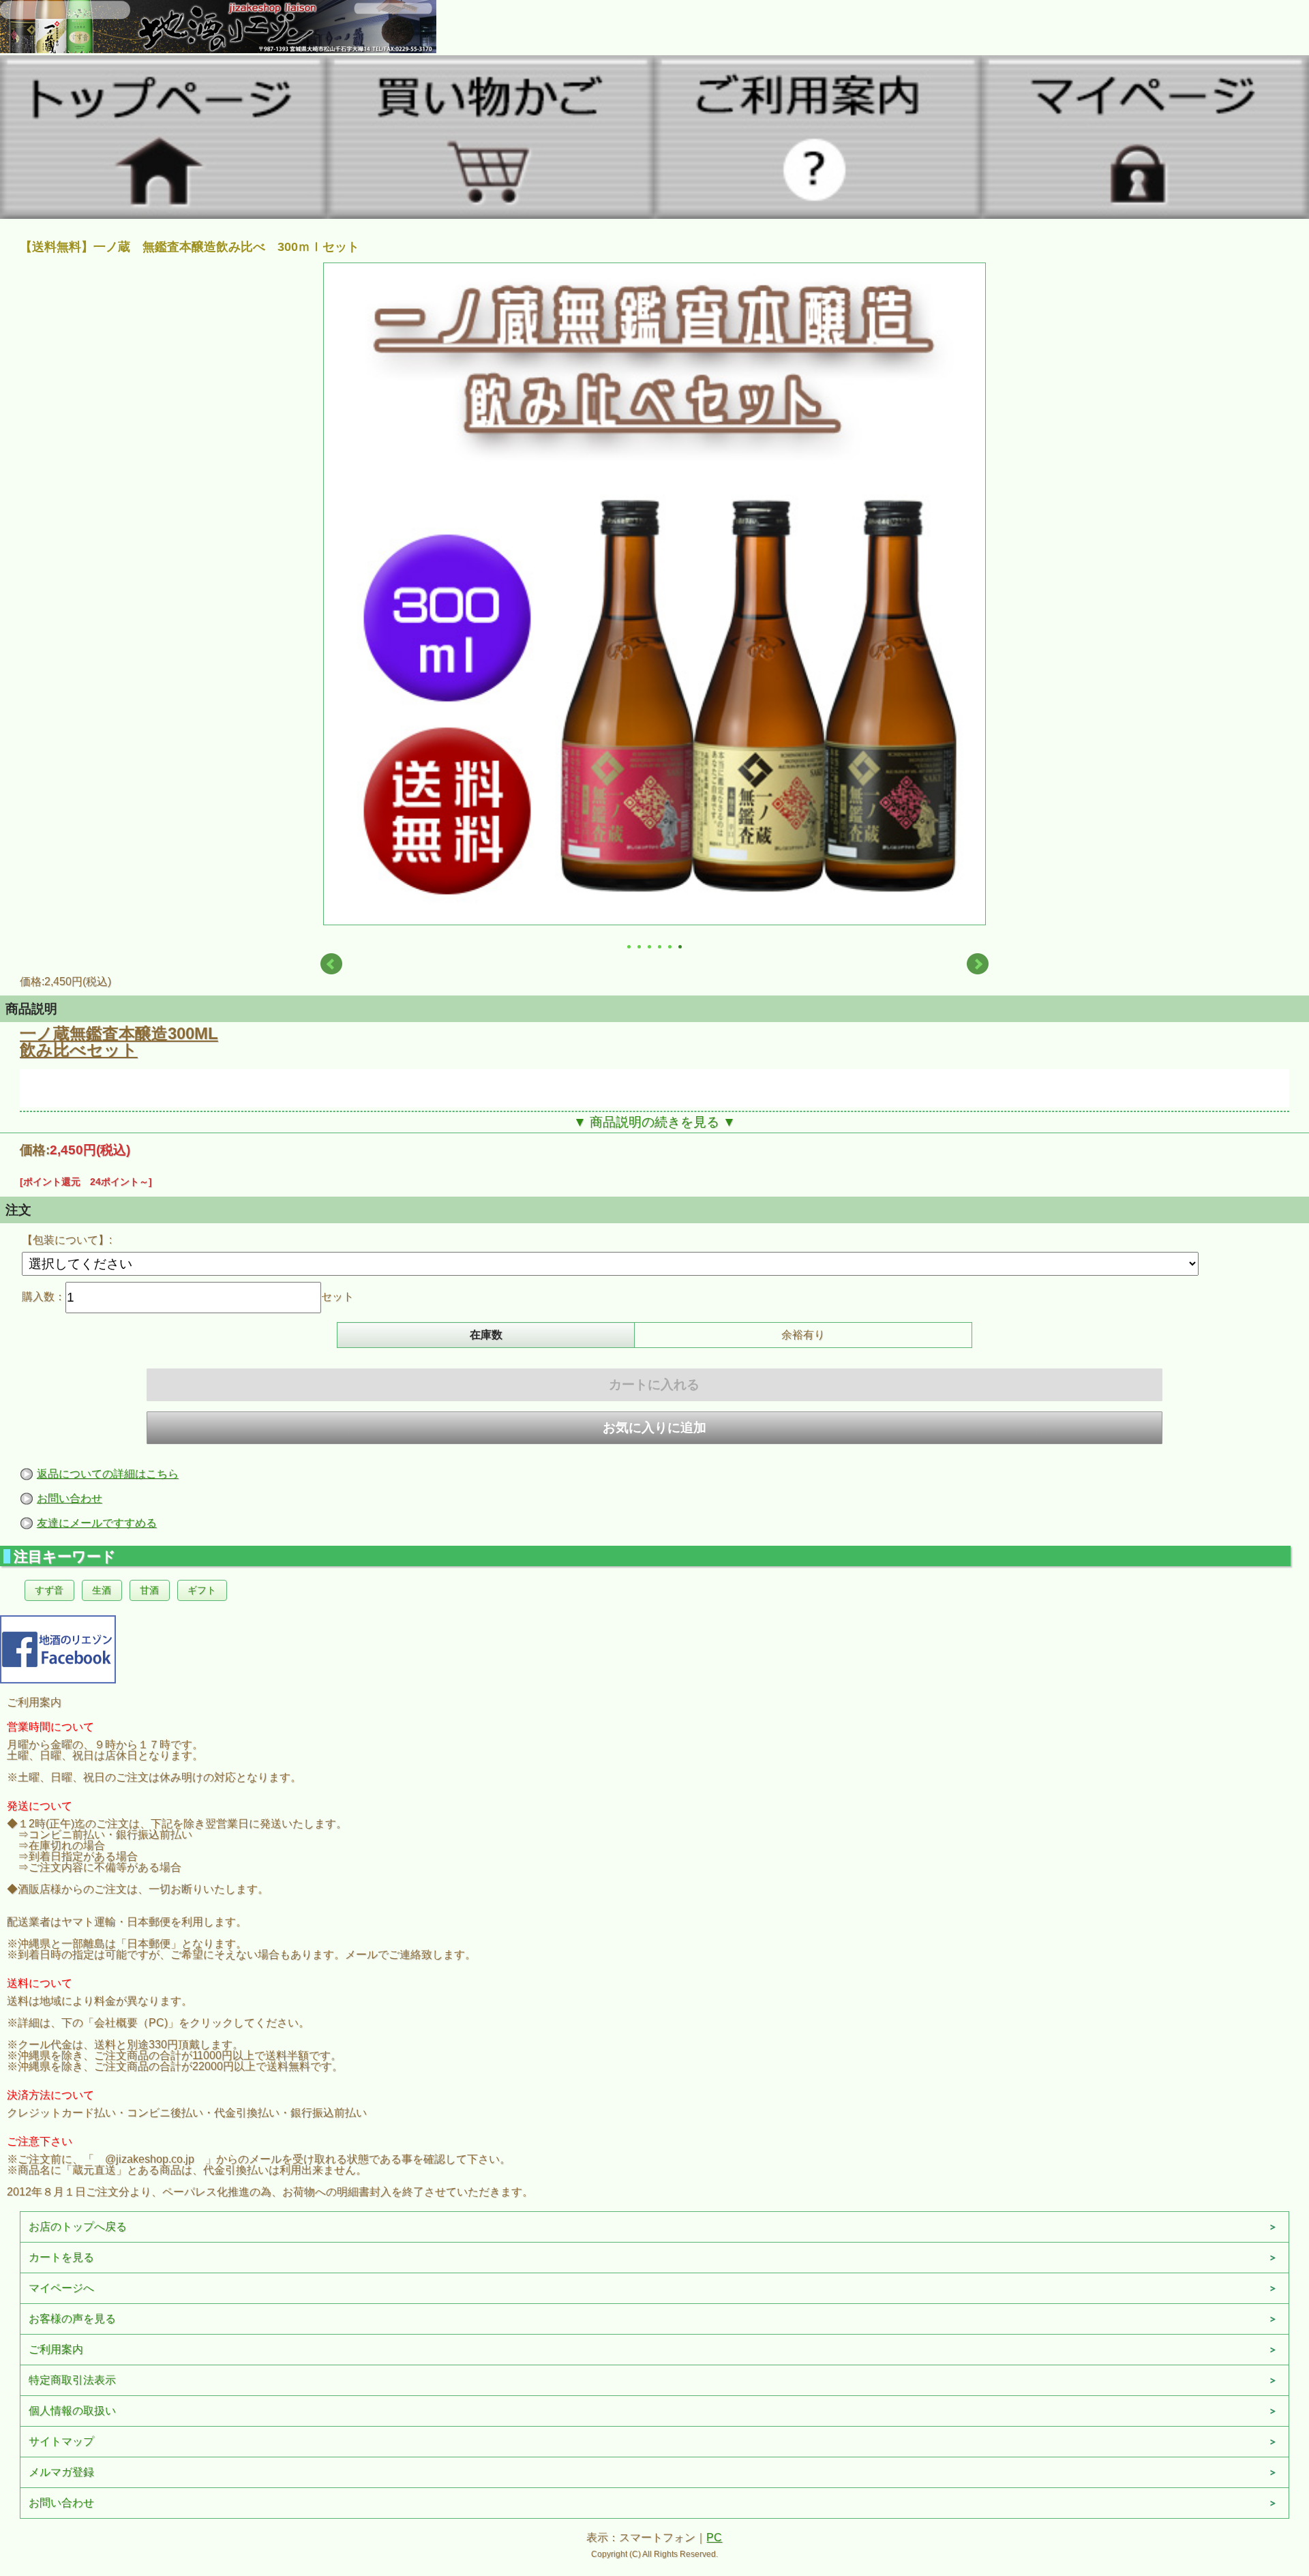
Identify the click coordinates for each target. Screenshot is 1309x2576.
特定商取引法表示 (72, 2380)
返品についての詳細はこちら (108, 1474)
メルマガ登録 (61, 2472)
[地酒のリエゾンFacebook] (58, 1648)
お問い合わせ (70, 1498)
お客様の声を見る (72, 2319)
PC (714, 2537)
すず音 (49, 1590)
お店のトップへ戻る (78, 2227)
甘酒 (149, 1590)
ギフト (202, 1590)
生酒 (102, 1590)
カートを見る (61, 2257)
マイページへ (61, 2288)
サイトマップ (61, 2441)
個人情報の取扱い (72, 2411)
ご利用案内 (56, 2349)
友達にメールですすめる (97, 1523)
